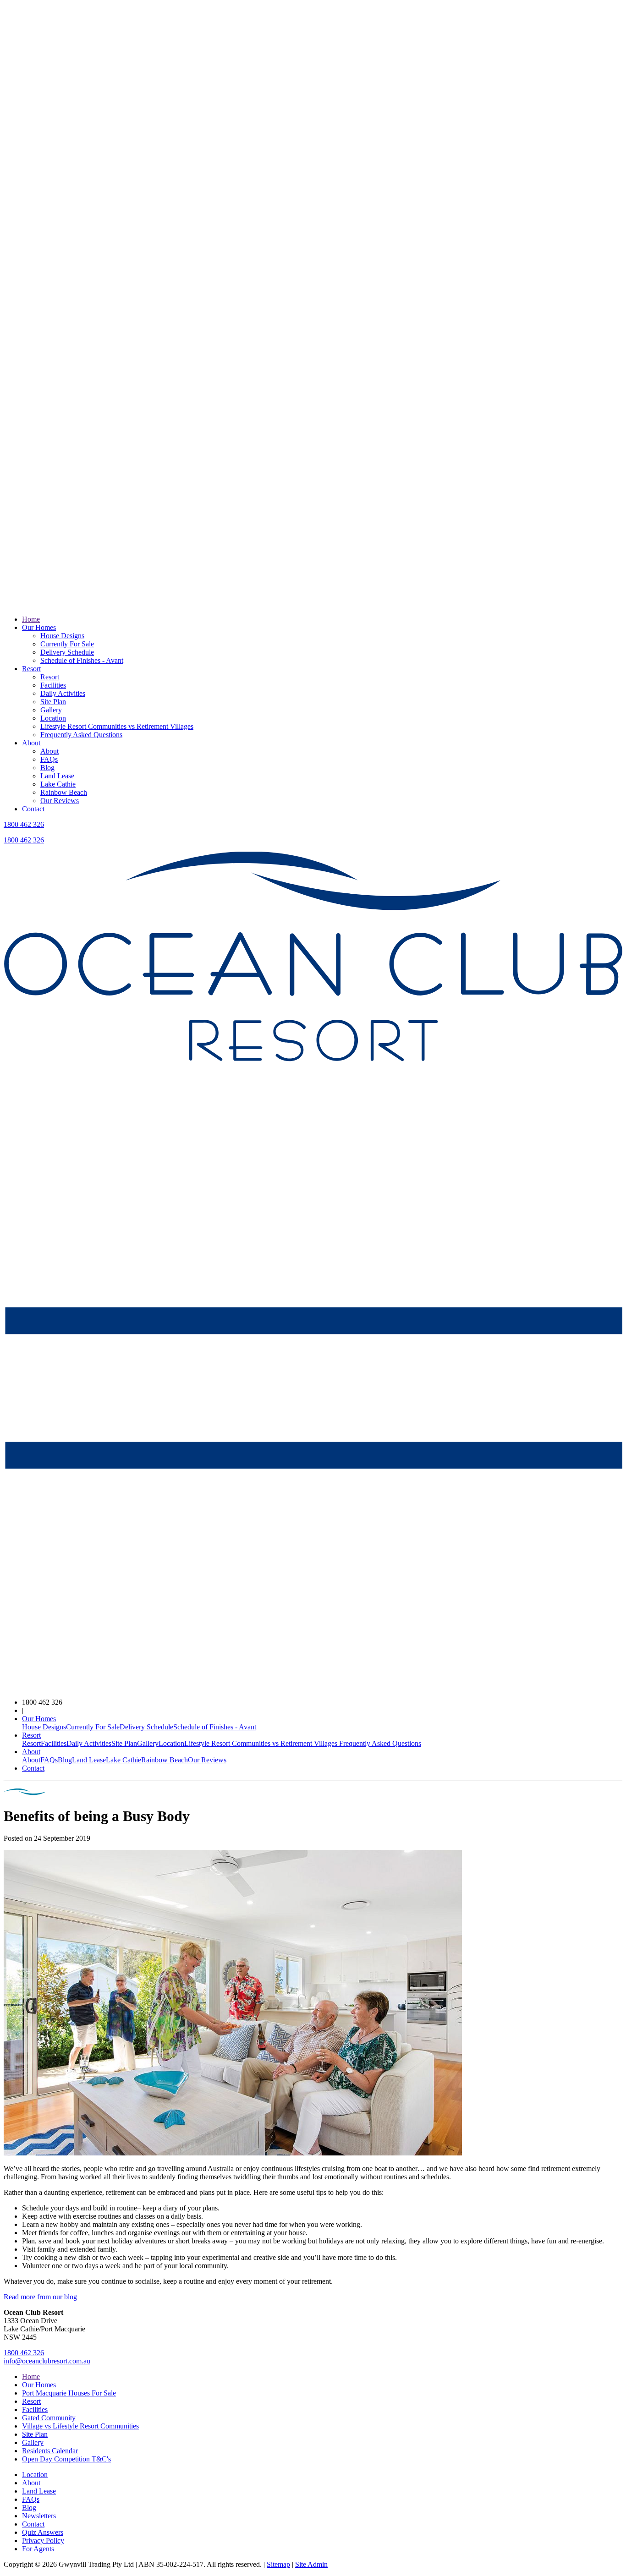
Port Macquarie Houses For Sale (69, 2393)
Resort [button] (31, 1735)
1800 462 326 (24, 824)
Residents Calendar (50, 2451)
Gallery (51, 710)
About (31, 743)
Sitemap (278, 2564)
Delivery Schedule (67, 652)
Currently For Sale (67, 644)
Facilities (53, 685)
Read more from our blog (40, 2297)
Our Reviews (60, 801)
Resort (31, 669)
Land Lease (57, 776)
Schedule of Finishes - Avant (82, 660)
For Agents (38, 2549)
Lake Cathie (58, 784)
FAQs (49, 759)
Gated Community (49, 2418)
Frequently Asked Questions (81, 735)
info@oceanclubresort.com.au (47, 2361)
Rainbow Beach (64, 792)
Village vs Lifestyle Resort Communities (80, 2426)
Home (31, 619)
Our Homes (39, 627)
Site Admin (311, 2564)
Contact (33, 809)
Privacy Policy (43, 2540)
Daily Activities (63, 693)
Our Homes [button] (39, 1719)
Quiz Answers (43, 2532)
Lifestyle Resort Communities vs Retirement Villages (117, 726)
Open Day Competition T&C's (66, 2459)
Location (53, 718)
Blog (47, 768)
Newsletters (39, 2516)
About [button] (31, 1752)
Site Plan (53, 702)
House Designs (62, 636)
